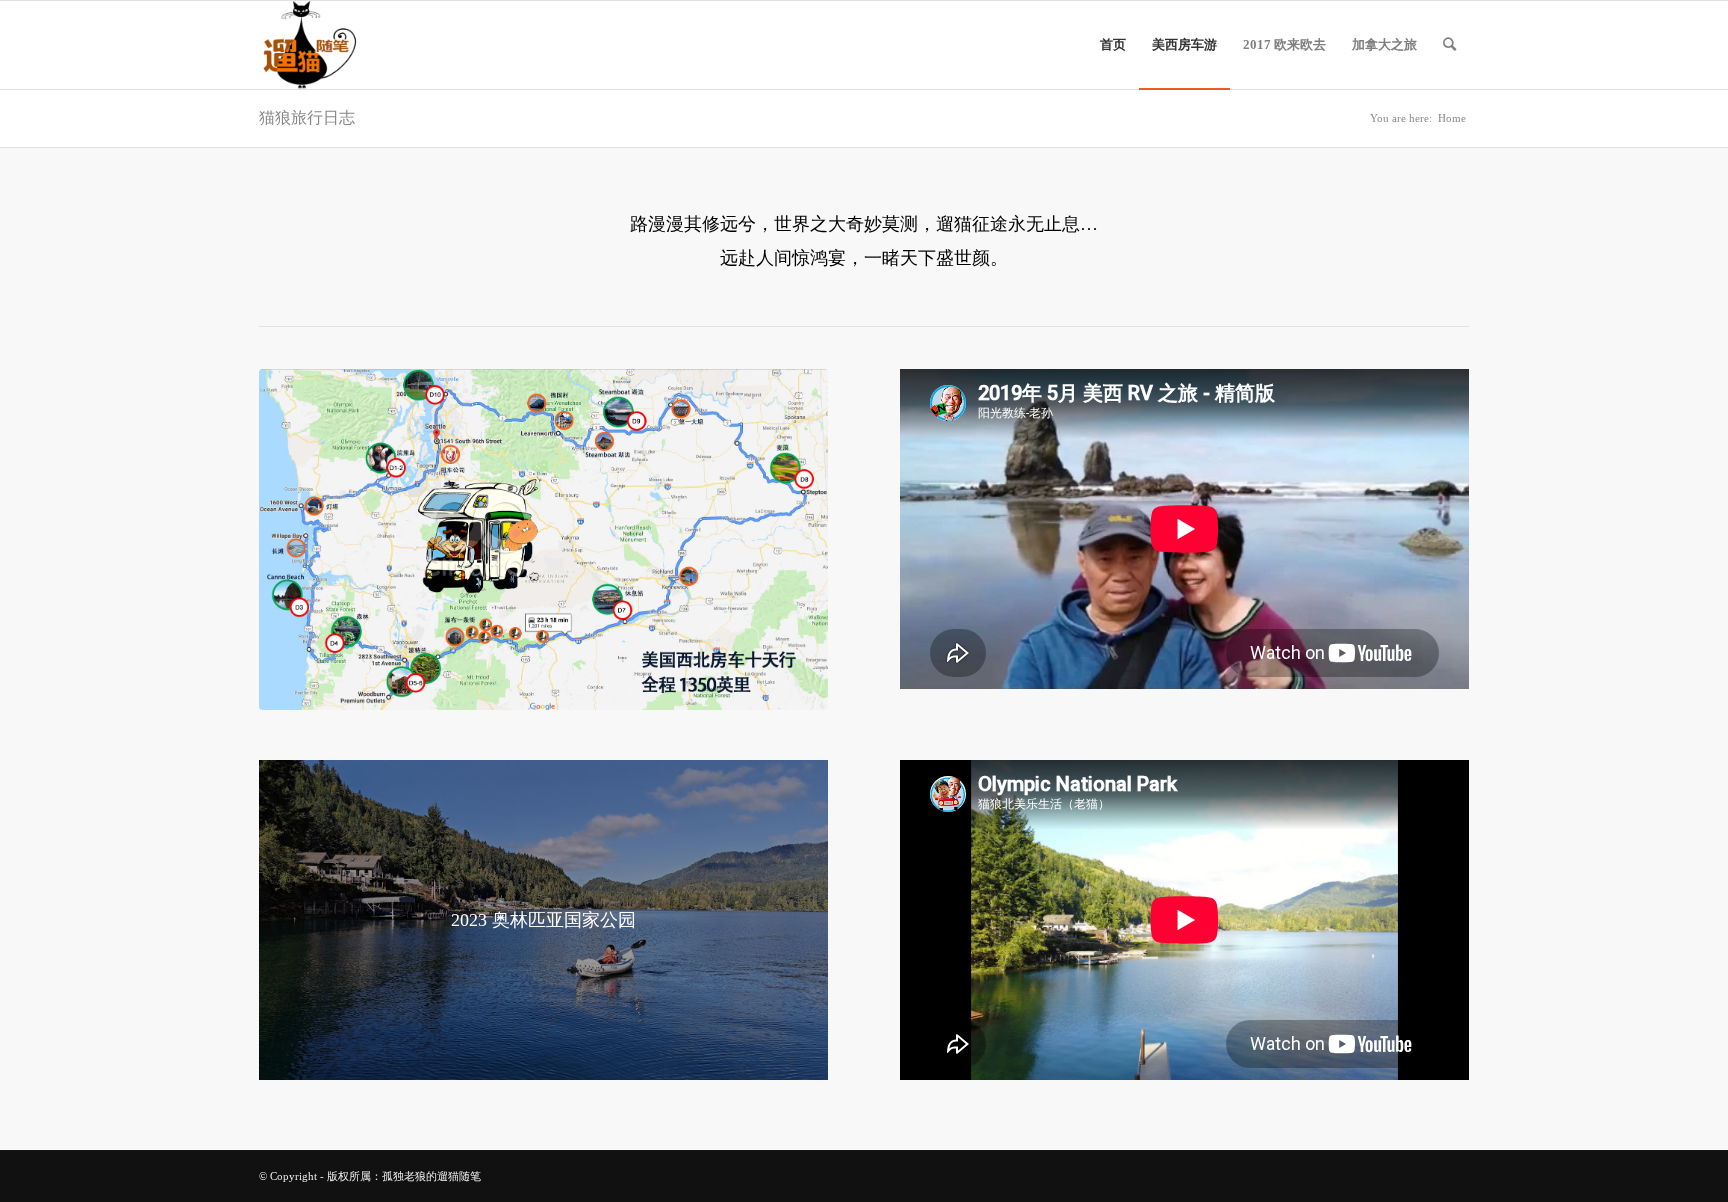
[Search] (1449, 45)
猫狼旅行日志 (307, 117)
